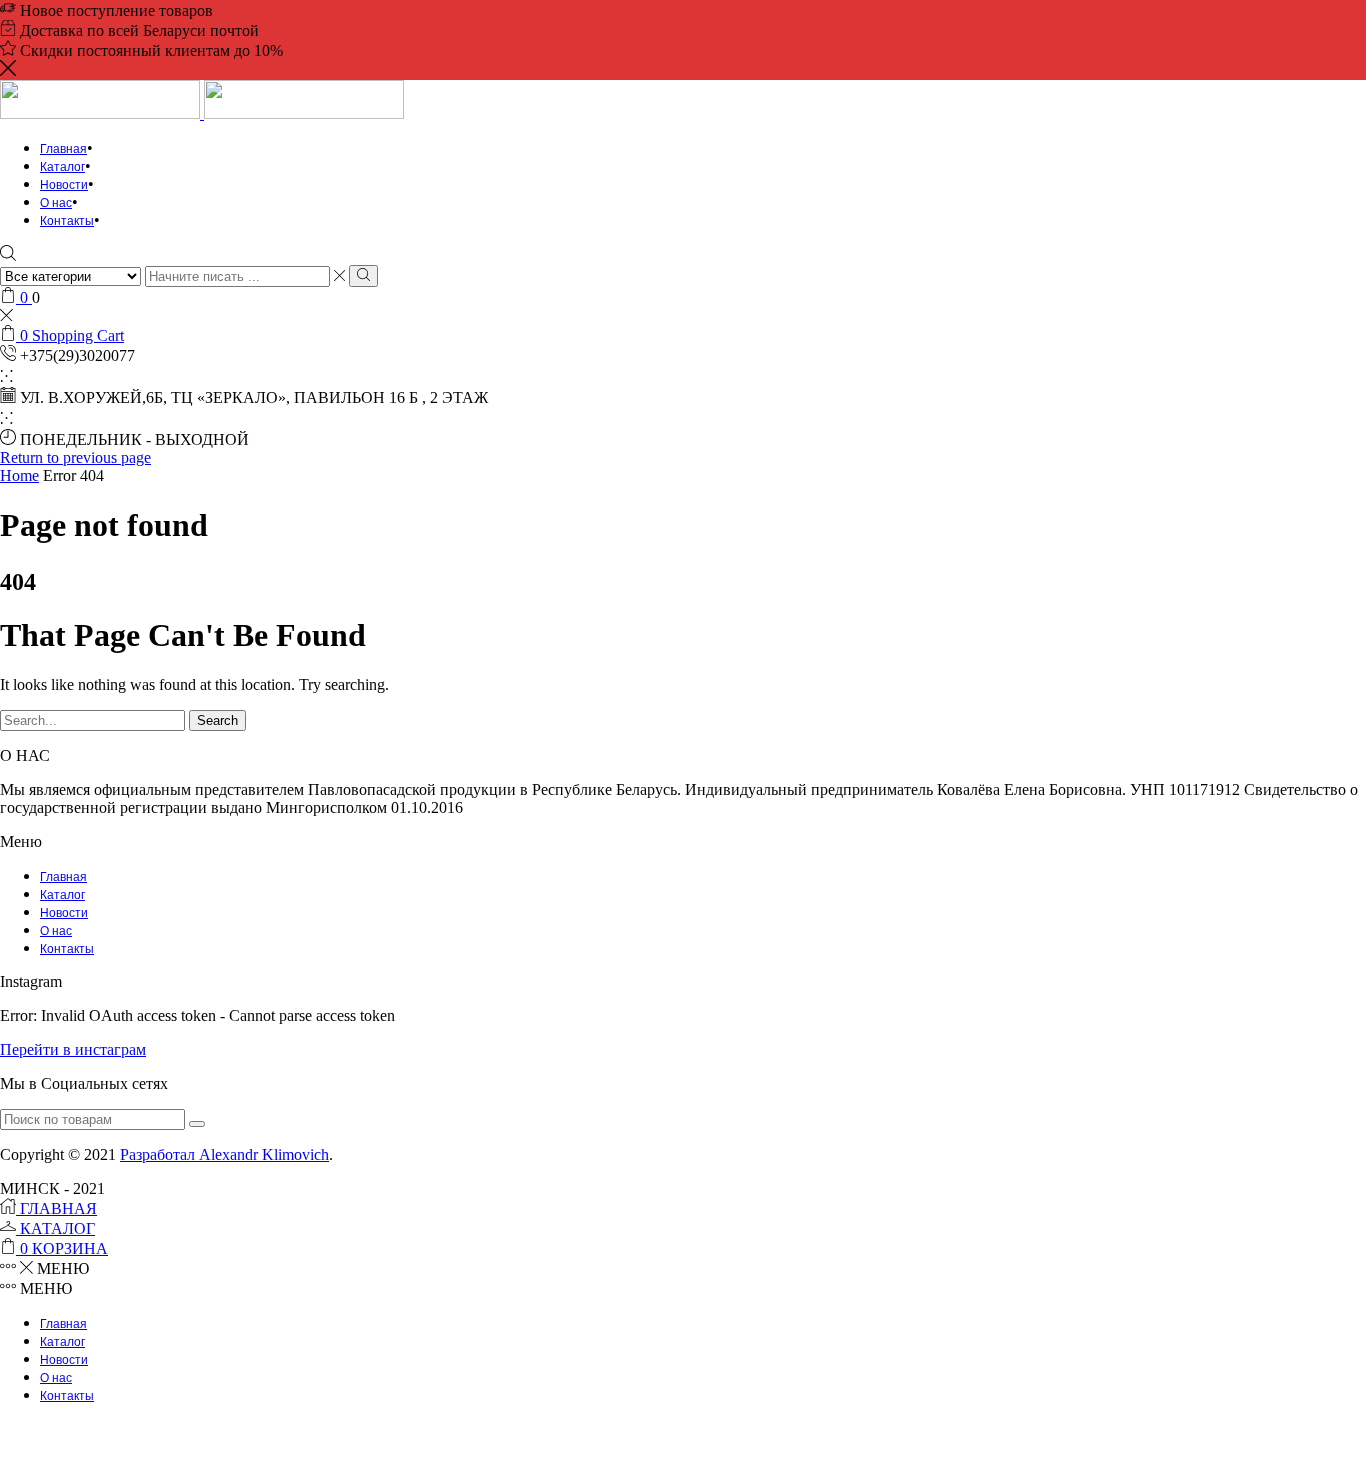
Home (19, 475)
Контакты (67, 221)
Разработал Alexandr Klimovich (224, 1154)
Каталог (62, 167)
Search (217, 720)
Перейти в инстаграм (73, 1049)
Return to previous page (75, 457)
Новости (64, 185)
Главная (63, 149)
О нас (56, 203)
